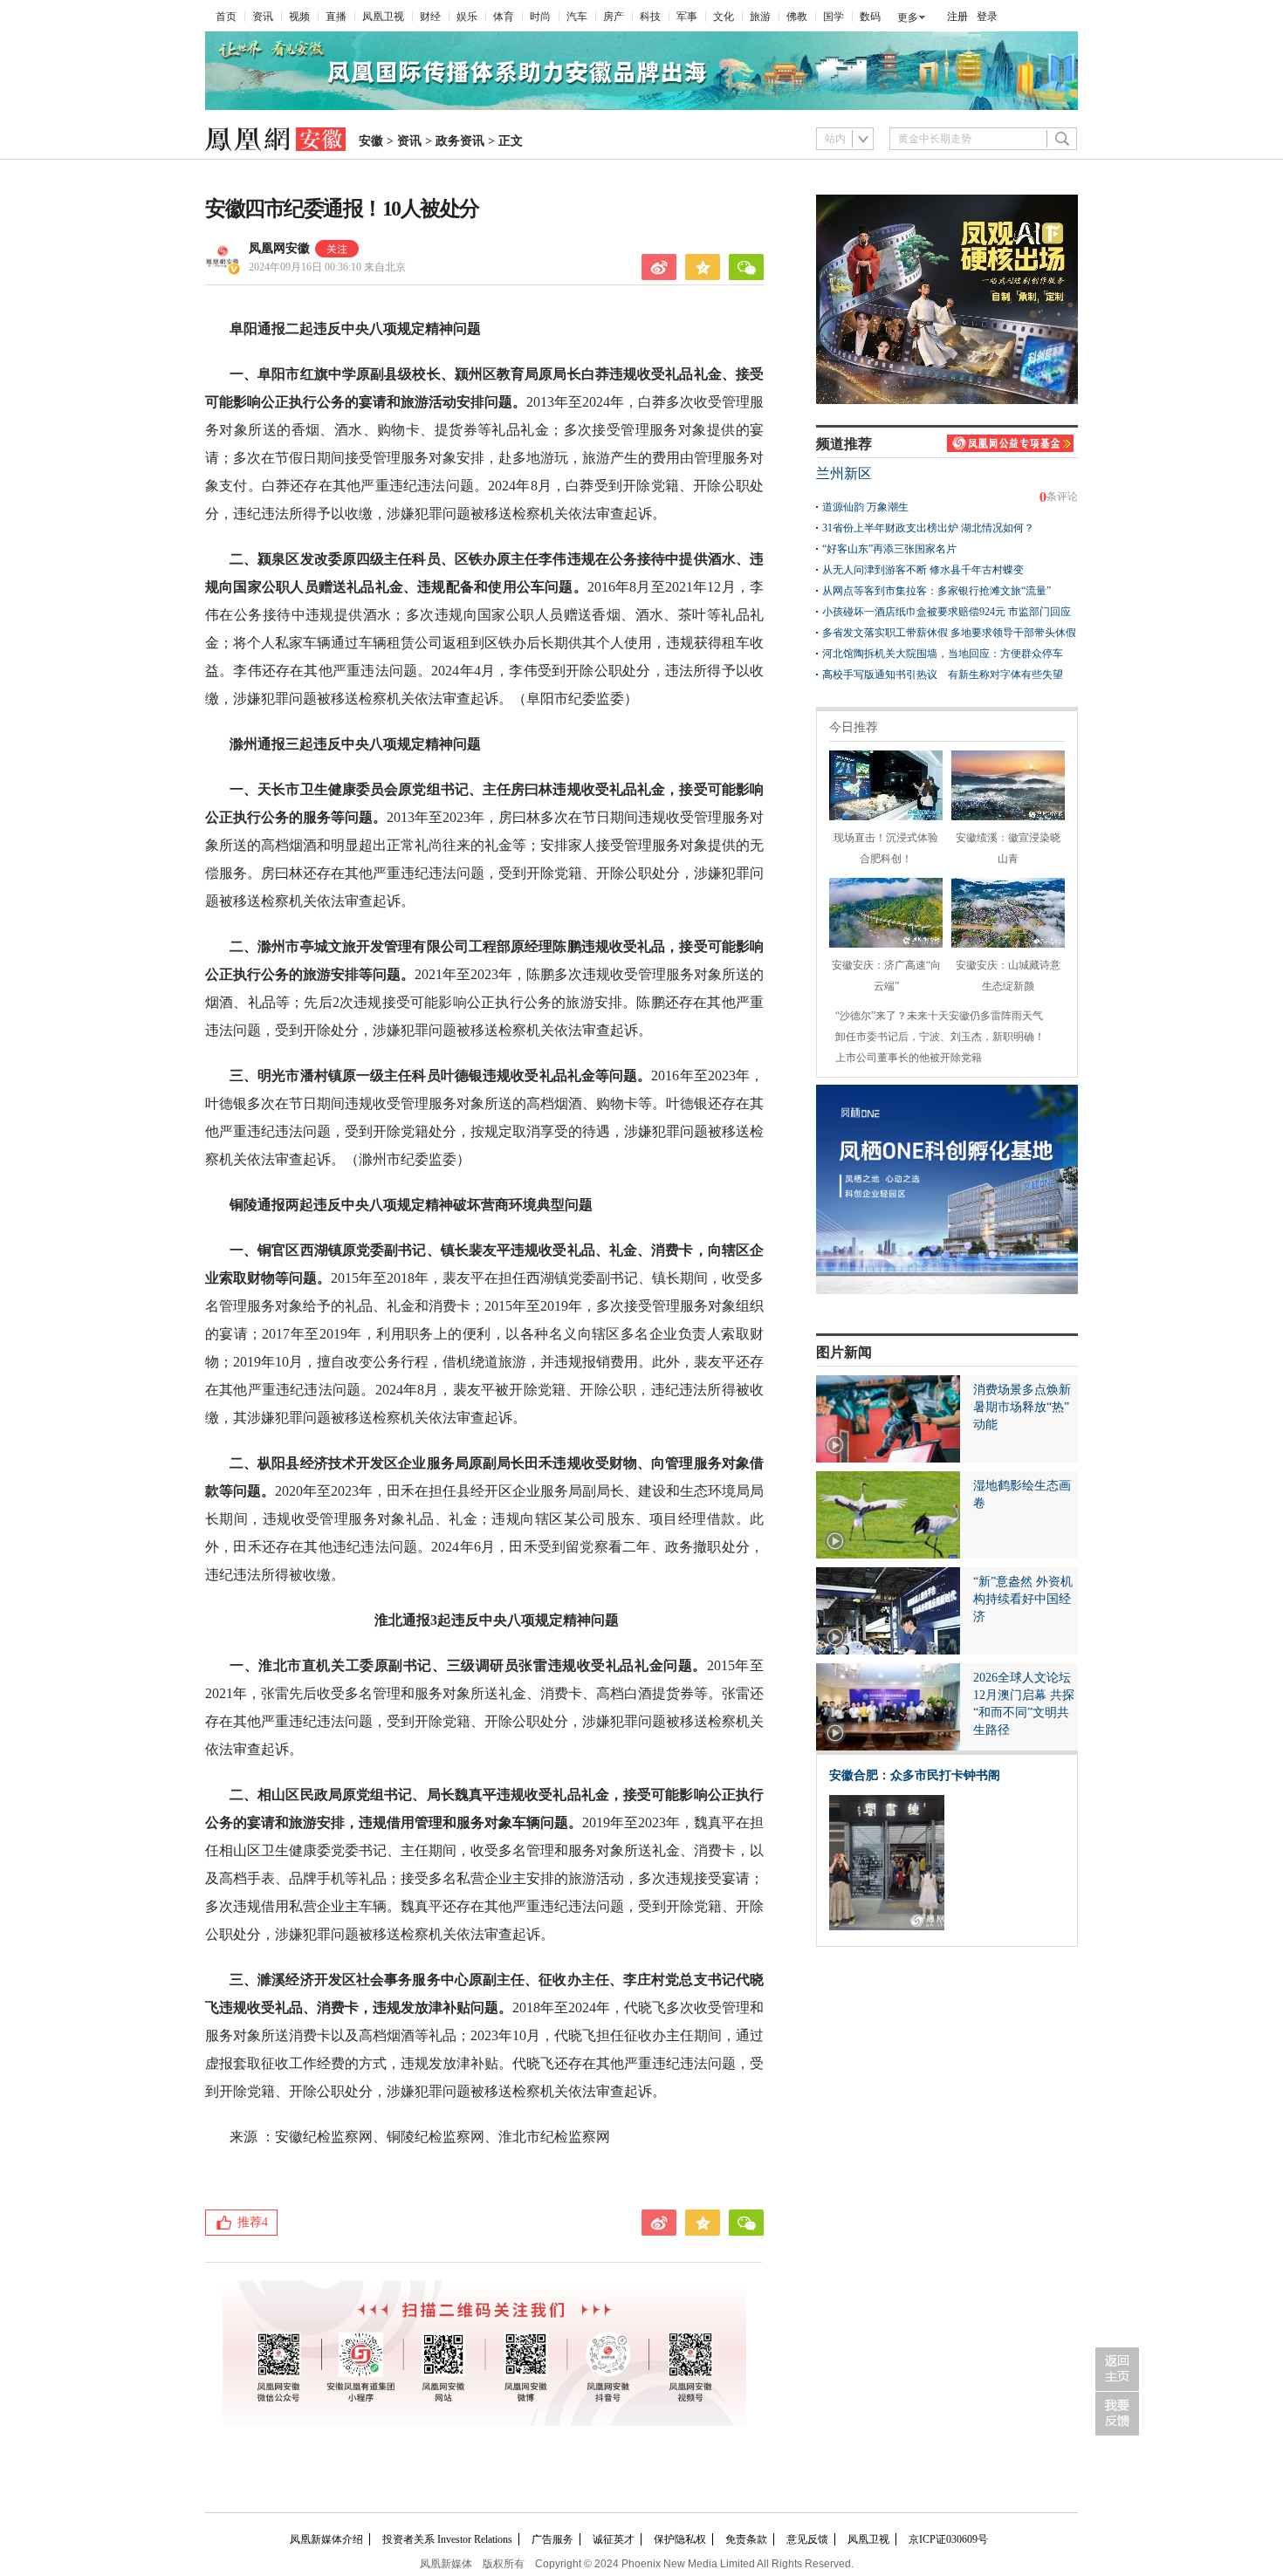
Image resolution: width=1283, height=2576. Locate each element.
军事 (687, 17)
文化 (724, 17)
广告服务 (552, 2539)
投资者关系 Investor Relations (447, 2539)
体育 (504, 17)
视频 (299, 17)
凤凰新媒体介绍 (326, 2539)
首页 (226, 17)
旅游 (760, 17)
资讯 (263, 17)
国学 (834, 17)
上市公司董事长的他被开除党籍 (909, 1058)
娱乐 (467, 17)
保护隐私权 (680, 2539)
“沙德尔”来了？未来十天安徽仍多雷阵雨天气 (939, 1016)
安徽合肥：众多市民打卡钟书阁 (915, 1775)
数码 (870, 17)
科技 (650, 17)
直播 (336, 17)
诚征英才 (614, 2539)
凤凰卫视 (383, 17)
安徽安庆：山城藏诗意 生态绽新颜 (1008, 976)
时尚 (540, 17)
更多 (908, 17)
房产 (614, 17)
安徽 (371, 141)
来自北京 (327, 267)
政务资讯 (460, 141)
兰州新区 (844, 473)
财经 (430, 17)
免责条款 (746, 2539)
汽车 (577, 17)
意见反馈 (807, 2539)
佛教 (797, 17)
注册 (957, 17)
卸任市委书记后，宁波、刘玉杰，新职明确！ (940, 1037)
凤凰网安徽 (279, 248)
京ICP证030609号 (948, 2539)
